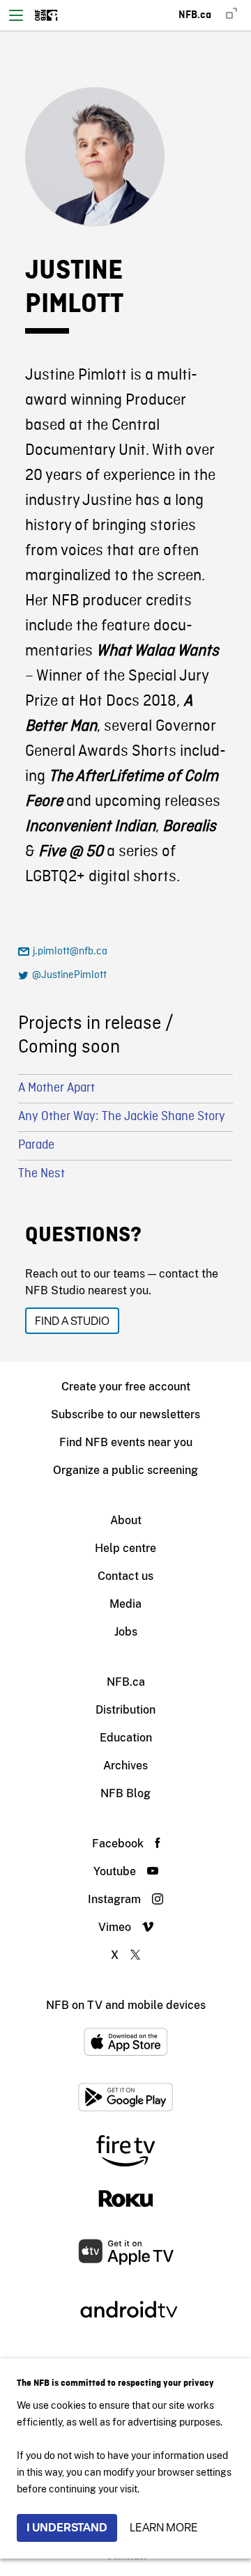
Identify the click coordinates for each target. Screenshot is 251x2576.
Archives (125, 1766)
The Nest (41, 1174)
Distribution (125, 1710)
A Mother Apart (56, 1088)
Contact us (125, 1576)
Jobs (126, 1632)
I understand (67, 2528)
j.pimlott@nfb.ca (70, 952)
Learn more (164, 2528)
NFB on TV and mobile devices (126, 2005)
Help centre (125, 1548)
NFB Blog (125, 1793)
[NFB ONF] (46, 15)
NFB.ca (126, 1682)
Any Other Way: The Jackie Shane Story (122, 1117)
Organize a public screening (125, 1470)
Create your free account (126, 1387)
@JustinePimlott (69, 975)
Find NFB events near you (126, 1442)
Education (126, 1738)
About (126, 1520)
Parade (36, 1146)
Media (125, 1604)
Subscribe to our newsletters (125, 1414)
